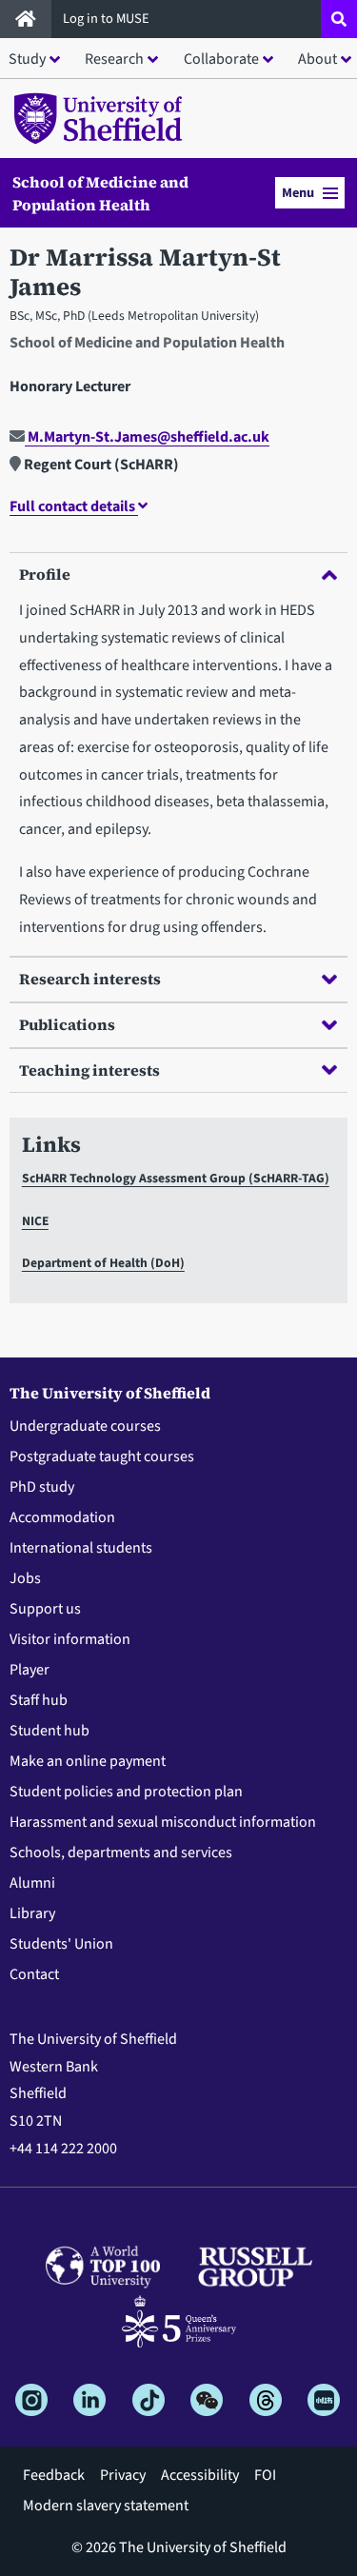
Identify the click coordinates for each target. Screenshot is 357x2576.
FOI (265, 2475)
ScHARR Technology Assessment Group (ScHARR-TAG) (176, 1178)
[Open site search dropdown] (339, 19)
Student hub (50, 1731)
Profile (45, 574)
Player (30, 1670)
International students (81, 1548)
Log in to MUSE (108, 19)
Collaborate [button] (221, 59)
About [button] (317, 59)
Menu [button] (298, 193)
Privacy (123, 2475)
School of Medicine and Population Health (100, 193)
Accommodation (62, 1517)
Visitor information (70, 1639)
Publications (67, 1024)
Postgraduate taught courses (102, 1456)
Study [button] (27, 59)
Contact (34, 1974)
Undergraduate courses (85, 1426)
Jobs (25, 1578)
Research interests (90, 979)
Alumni (32, 1883)
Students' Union (61, 1944)
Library (32, 1913)
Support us (45, 1609)
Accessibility (200, 2475)
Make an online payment (88, 1761)
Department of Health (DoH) (103, 1263)
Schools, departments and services (121, 1853)
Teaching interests (89, 1070)
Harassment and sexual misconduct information (163, 1822)
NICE (35, 1221)
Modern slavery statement (106, 2506)
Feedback (54, 2475)
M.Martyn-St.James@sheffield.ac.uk (147, 437)
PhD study (42, 1487)
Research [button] (114, 59)
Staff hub (39, 1700)
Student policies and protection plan (126, 1792)
